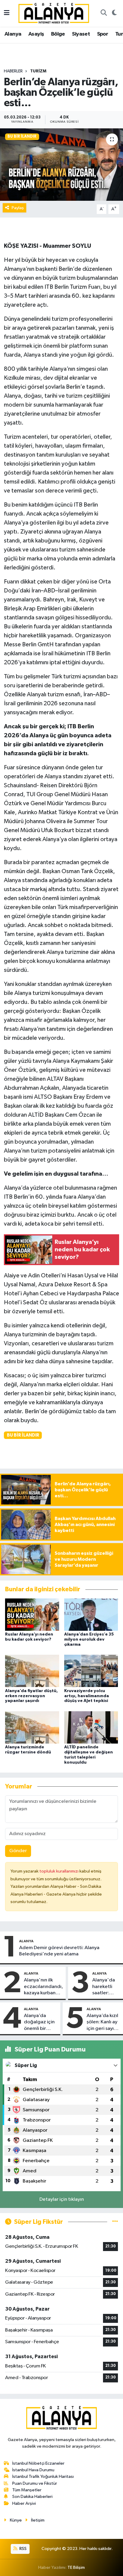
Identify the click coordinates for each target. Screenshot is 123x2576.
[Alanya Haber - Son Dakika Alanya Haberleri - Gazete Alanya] (54, 13)
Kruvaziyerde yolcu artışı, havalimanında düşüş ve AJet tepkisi (87, 1696)
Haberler (13, 71)
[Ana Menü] (7, 13)
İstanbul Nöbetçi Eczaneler (38, 2463)
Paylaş (18, 208)
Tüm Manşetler (27, 2490)
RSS (23, 2549)
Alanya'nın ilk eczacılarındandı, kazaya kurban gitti (43, 1987)
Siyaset (81, 34)
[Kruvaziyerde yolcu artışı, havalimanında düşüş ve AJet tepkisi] (91, 1671)
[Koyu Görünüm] (114, 13)
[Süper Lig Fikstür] (115, 2222)
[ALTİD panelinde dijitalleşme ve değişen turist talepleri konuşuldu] (91, 1727)
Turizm (38, 71)
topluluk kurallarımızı (59, 1871)
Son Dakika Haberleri (32, 2497)
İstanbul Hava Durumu (33, 2470)
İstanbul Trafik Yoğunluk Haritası (43, 2477)
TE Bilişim (76, 2567)
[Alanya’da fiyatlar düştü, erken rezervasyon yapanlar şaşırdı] (32, 1671)
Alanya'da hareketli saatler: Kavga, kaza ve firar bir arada (106, 1987)
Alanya (13, 34)
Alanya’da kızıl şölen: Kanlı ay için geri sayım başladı (102, 2022)
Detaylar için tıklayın (62, 2199)
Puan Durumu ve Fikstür (35, 2483)
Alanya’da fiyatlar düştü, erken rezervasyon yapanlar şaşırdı (31, 1696)
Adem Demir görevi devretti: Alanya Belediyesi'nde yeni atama (59, 1951)
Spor (103, 34)
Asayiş (36, 34)
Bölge (58, 34)
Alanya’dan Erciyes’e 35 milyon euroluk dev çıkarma (89, 1639)
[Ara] (104, 13)
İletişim (38, 2520)
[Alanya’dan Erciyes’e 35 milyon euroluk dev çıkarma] (91, 1614)
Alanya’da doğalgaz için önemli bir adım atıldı (39, 2022)
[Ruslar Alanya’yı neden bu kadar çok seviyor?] (32, 1614)
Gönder (18, 1851)
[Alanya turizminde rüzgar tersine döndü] (32, 1727)
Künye (16, 2520)
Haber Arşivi (24, 2503)
